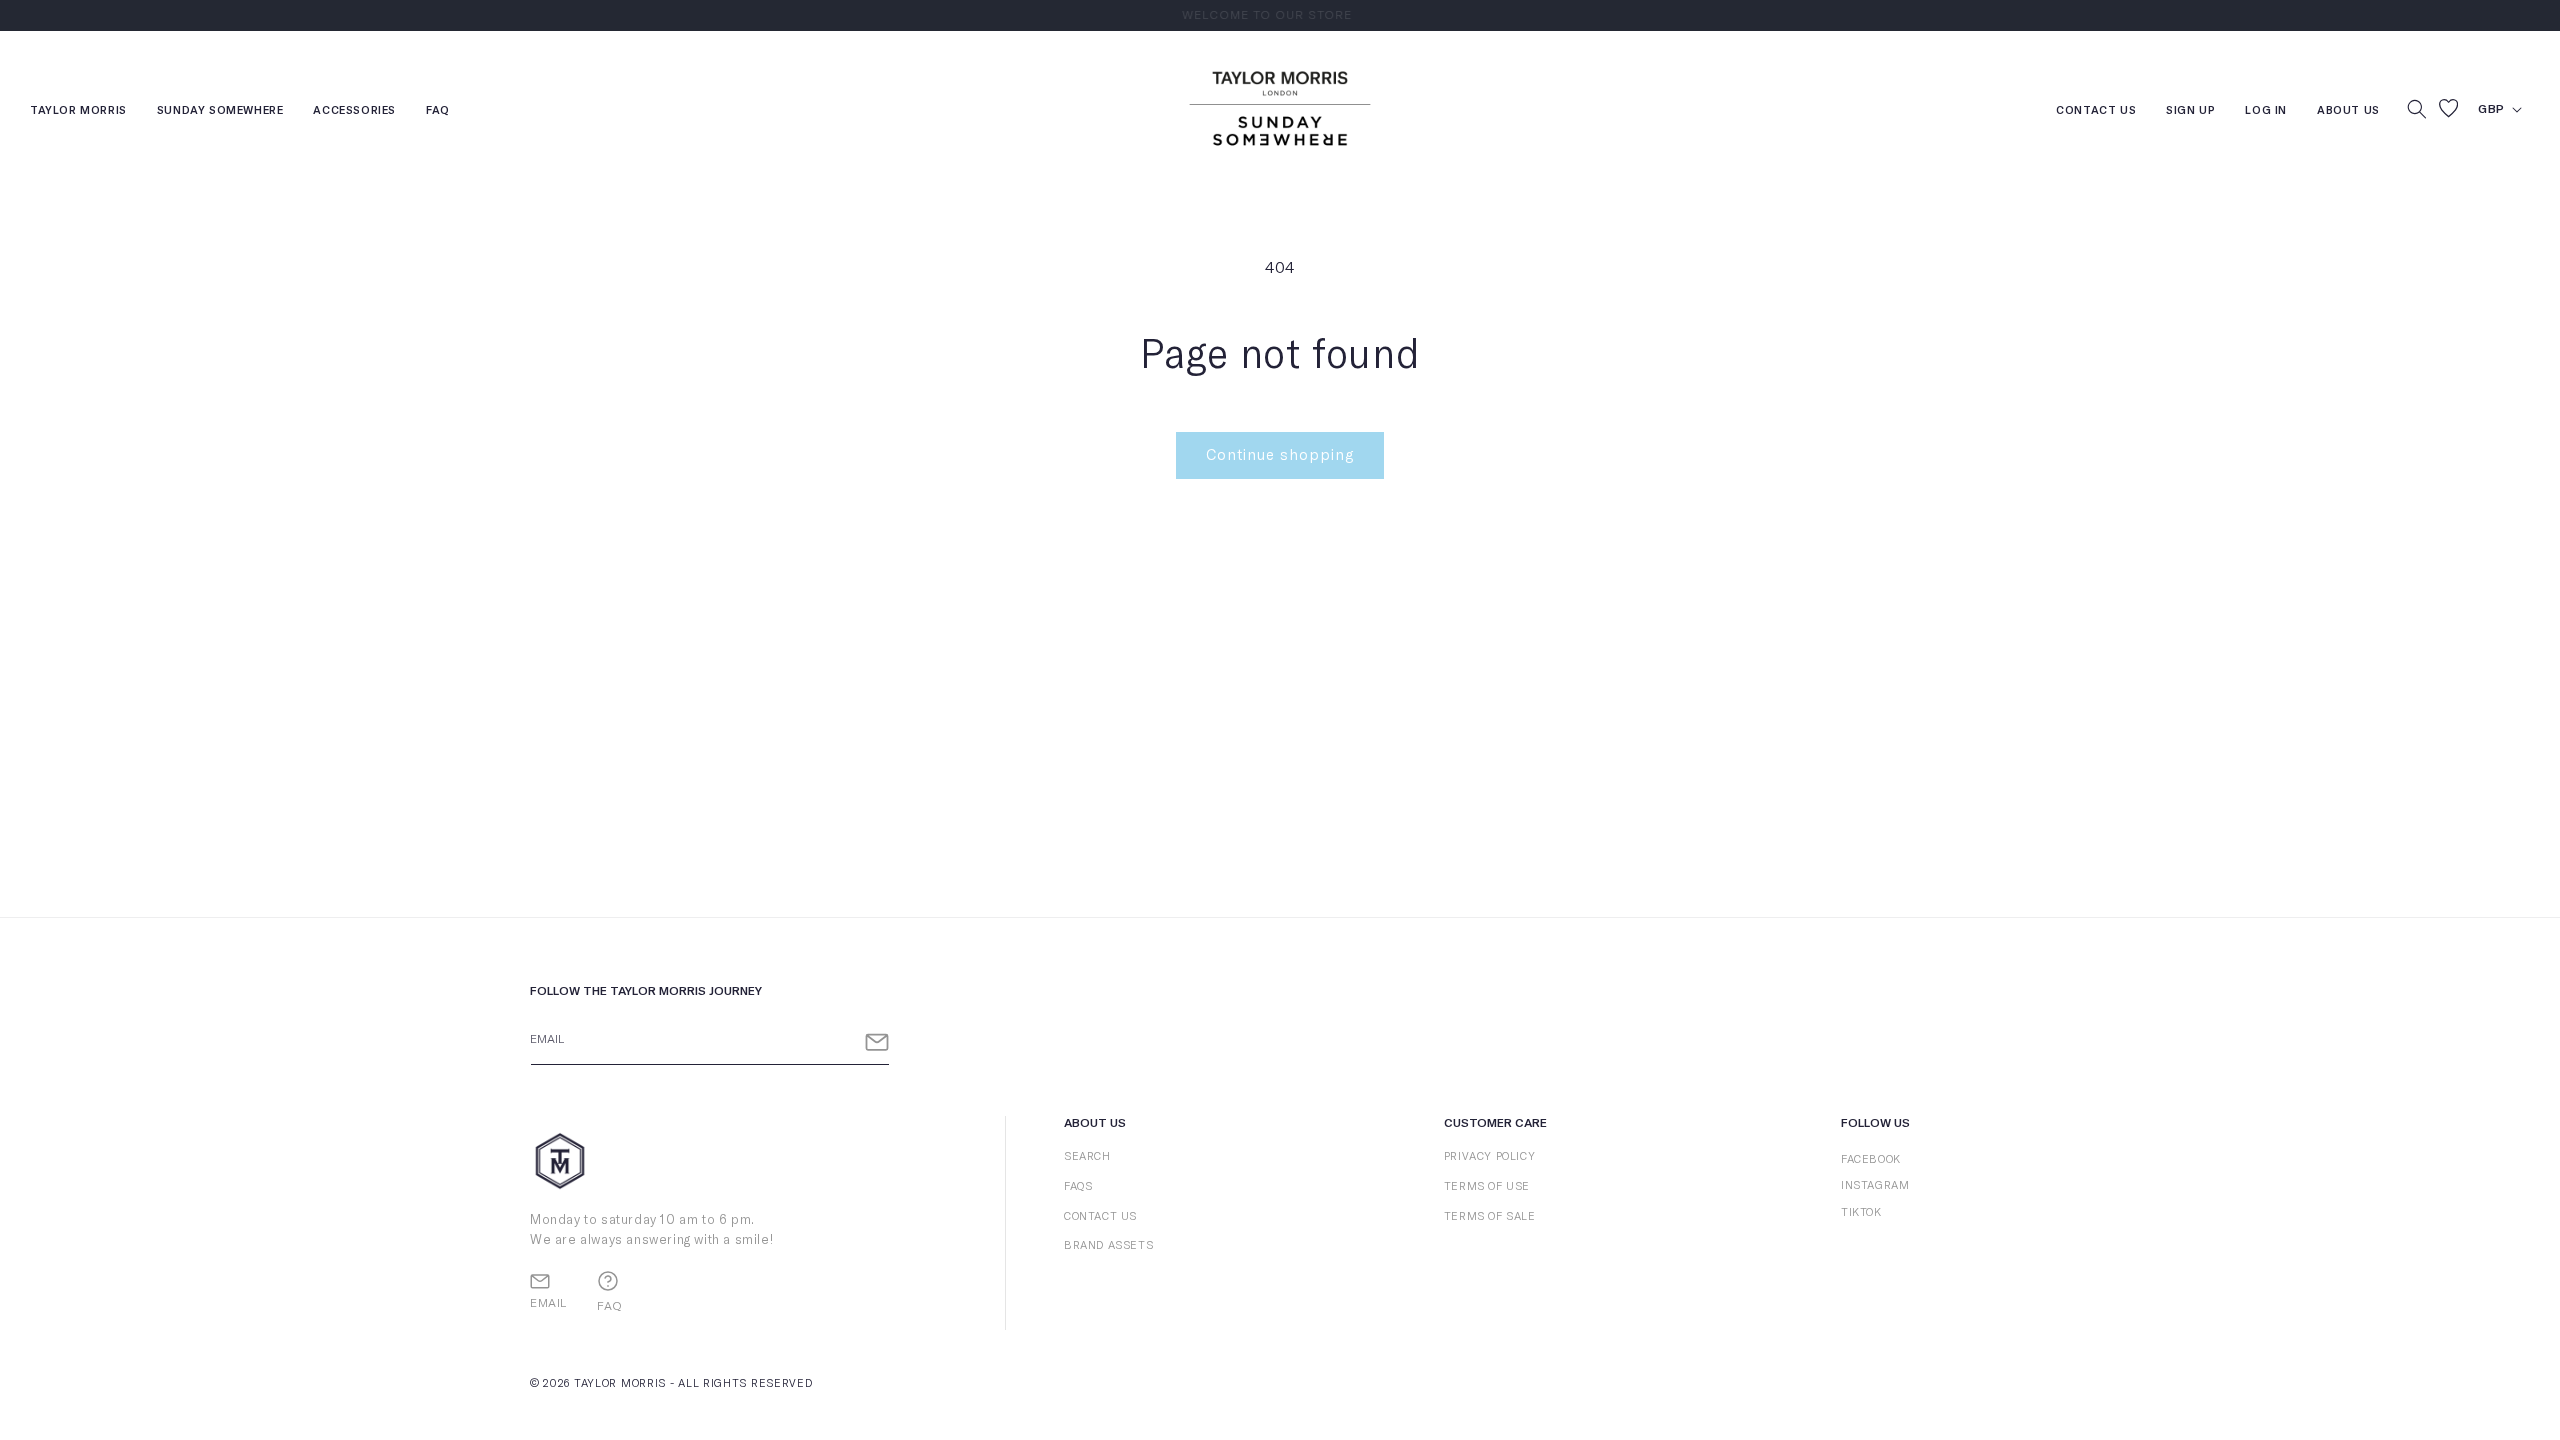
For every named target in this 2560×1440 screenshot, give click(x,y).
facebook (1871, 1159)
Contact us (2096, 112)
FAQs (1078, 1186)
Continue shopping (1280, 455)
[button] (2417, 109)
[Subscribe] (877, 1042)
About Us (2348, 110)
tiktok (1861, 1212)
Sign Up (2190, 112)
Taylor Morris (78, 112)
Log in (2266, 112)
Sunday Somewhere (220, 112)
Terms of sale (1490, 1216)
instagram (1875, 1185)
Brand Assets (1108, 1245)
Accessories (354, 112)
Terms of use (1487, 1186)
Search (1087, 1156)
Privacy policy (1489, 1156)
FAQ (438, 112)
